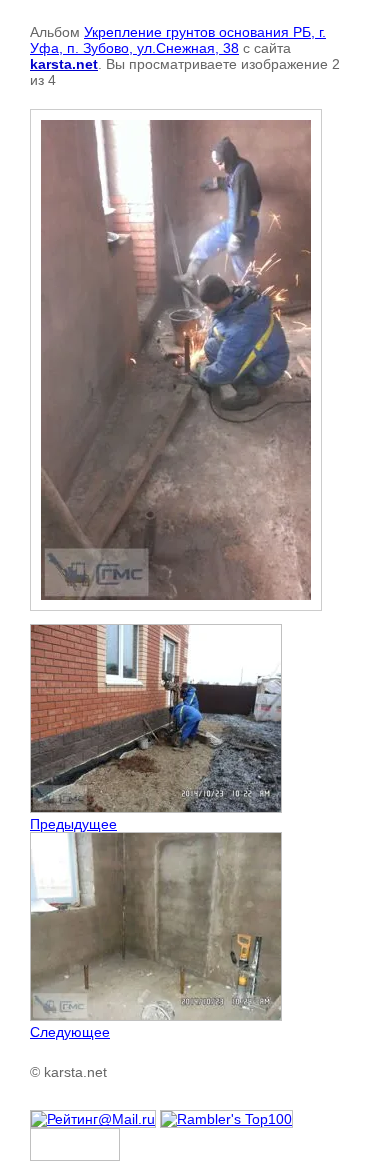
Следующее (70, 1032)
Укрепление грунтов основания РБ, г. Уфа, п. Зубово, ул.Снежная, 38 (178, 40)
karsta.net (64, 64)
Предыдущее (73, 824)
